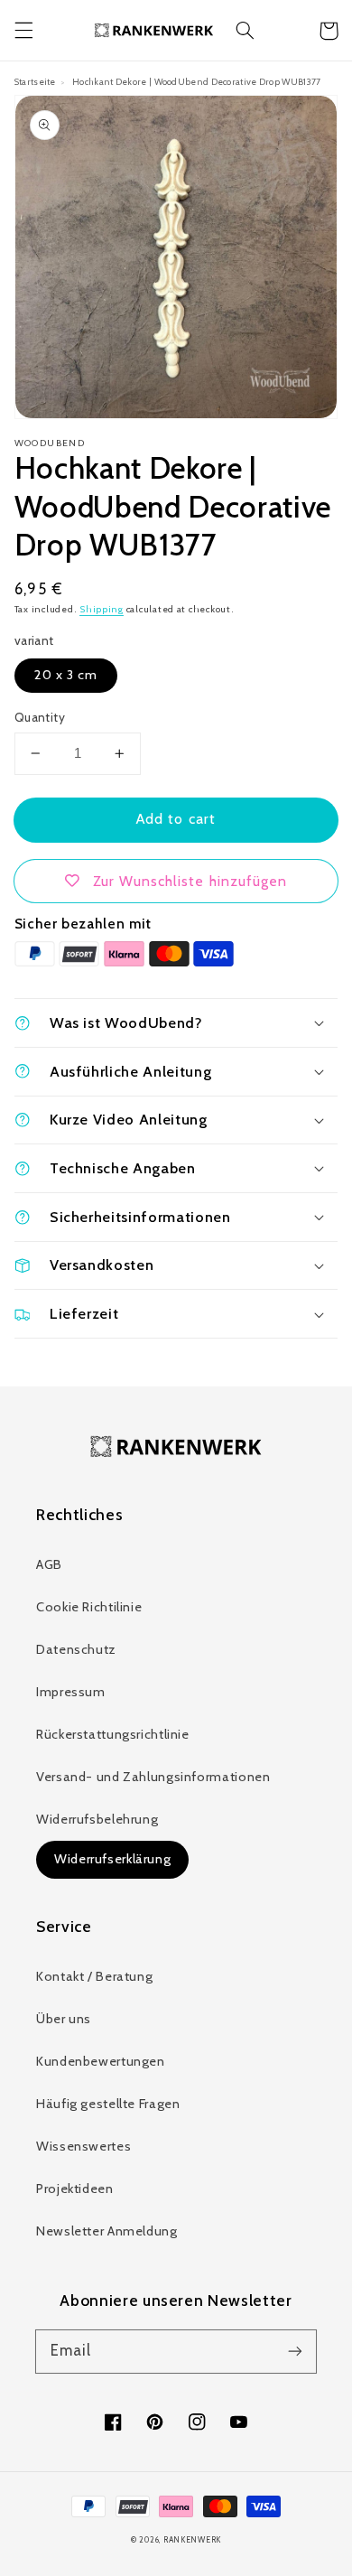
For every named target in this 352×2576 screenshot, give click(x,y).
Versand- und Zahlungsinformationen (153, 1777)
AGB (49, 1564)
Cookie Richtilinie (89, 1607)
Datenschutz (76, 1649)
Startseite (35, 81)
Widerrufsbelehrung (97, 1819)
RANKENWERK (192, 2540)
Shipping (102, 609)
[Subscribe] (295, 2351)
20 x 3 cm (66, 675)
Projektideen (75, 2189)
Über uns (64, 2019)
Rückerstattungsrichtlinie (113, 1734)
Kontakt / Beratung (94, 1976)
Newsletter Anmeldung (107, 2231)
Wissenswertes (83, 2146)
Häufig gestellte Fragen (108, 2104)
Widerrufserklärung (112, 1859)
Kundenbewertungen (101, 2061)
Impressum (71, 1692)
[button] (23, 31)
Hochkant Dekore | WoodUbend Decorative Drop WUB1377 (196, 81)
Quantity (40, 717)
